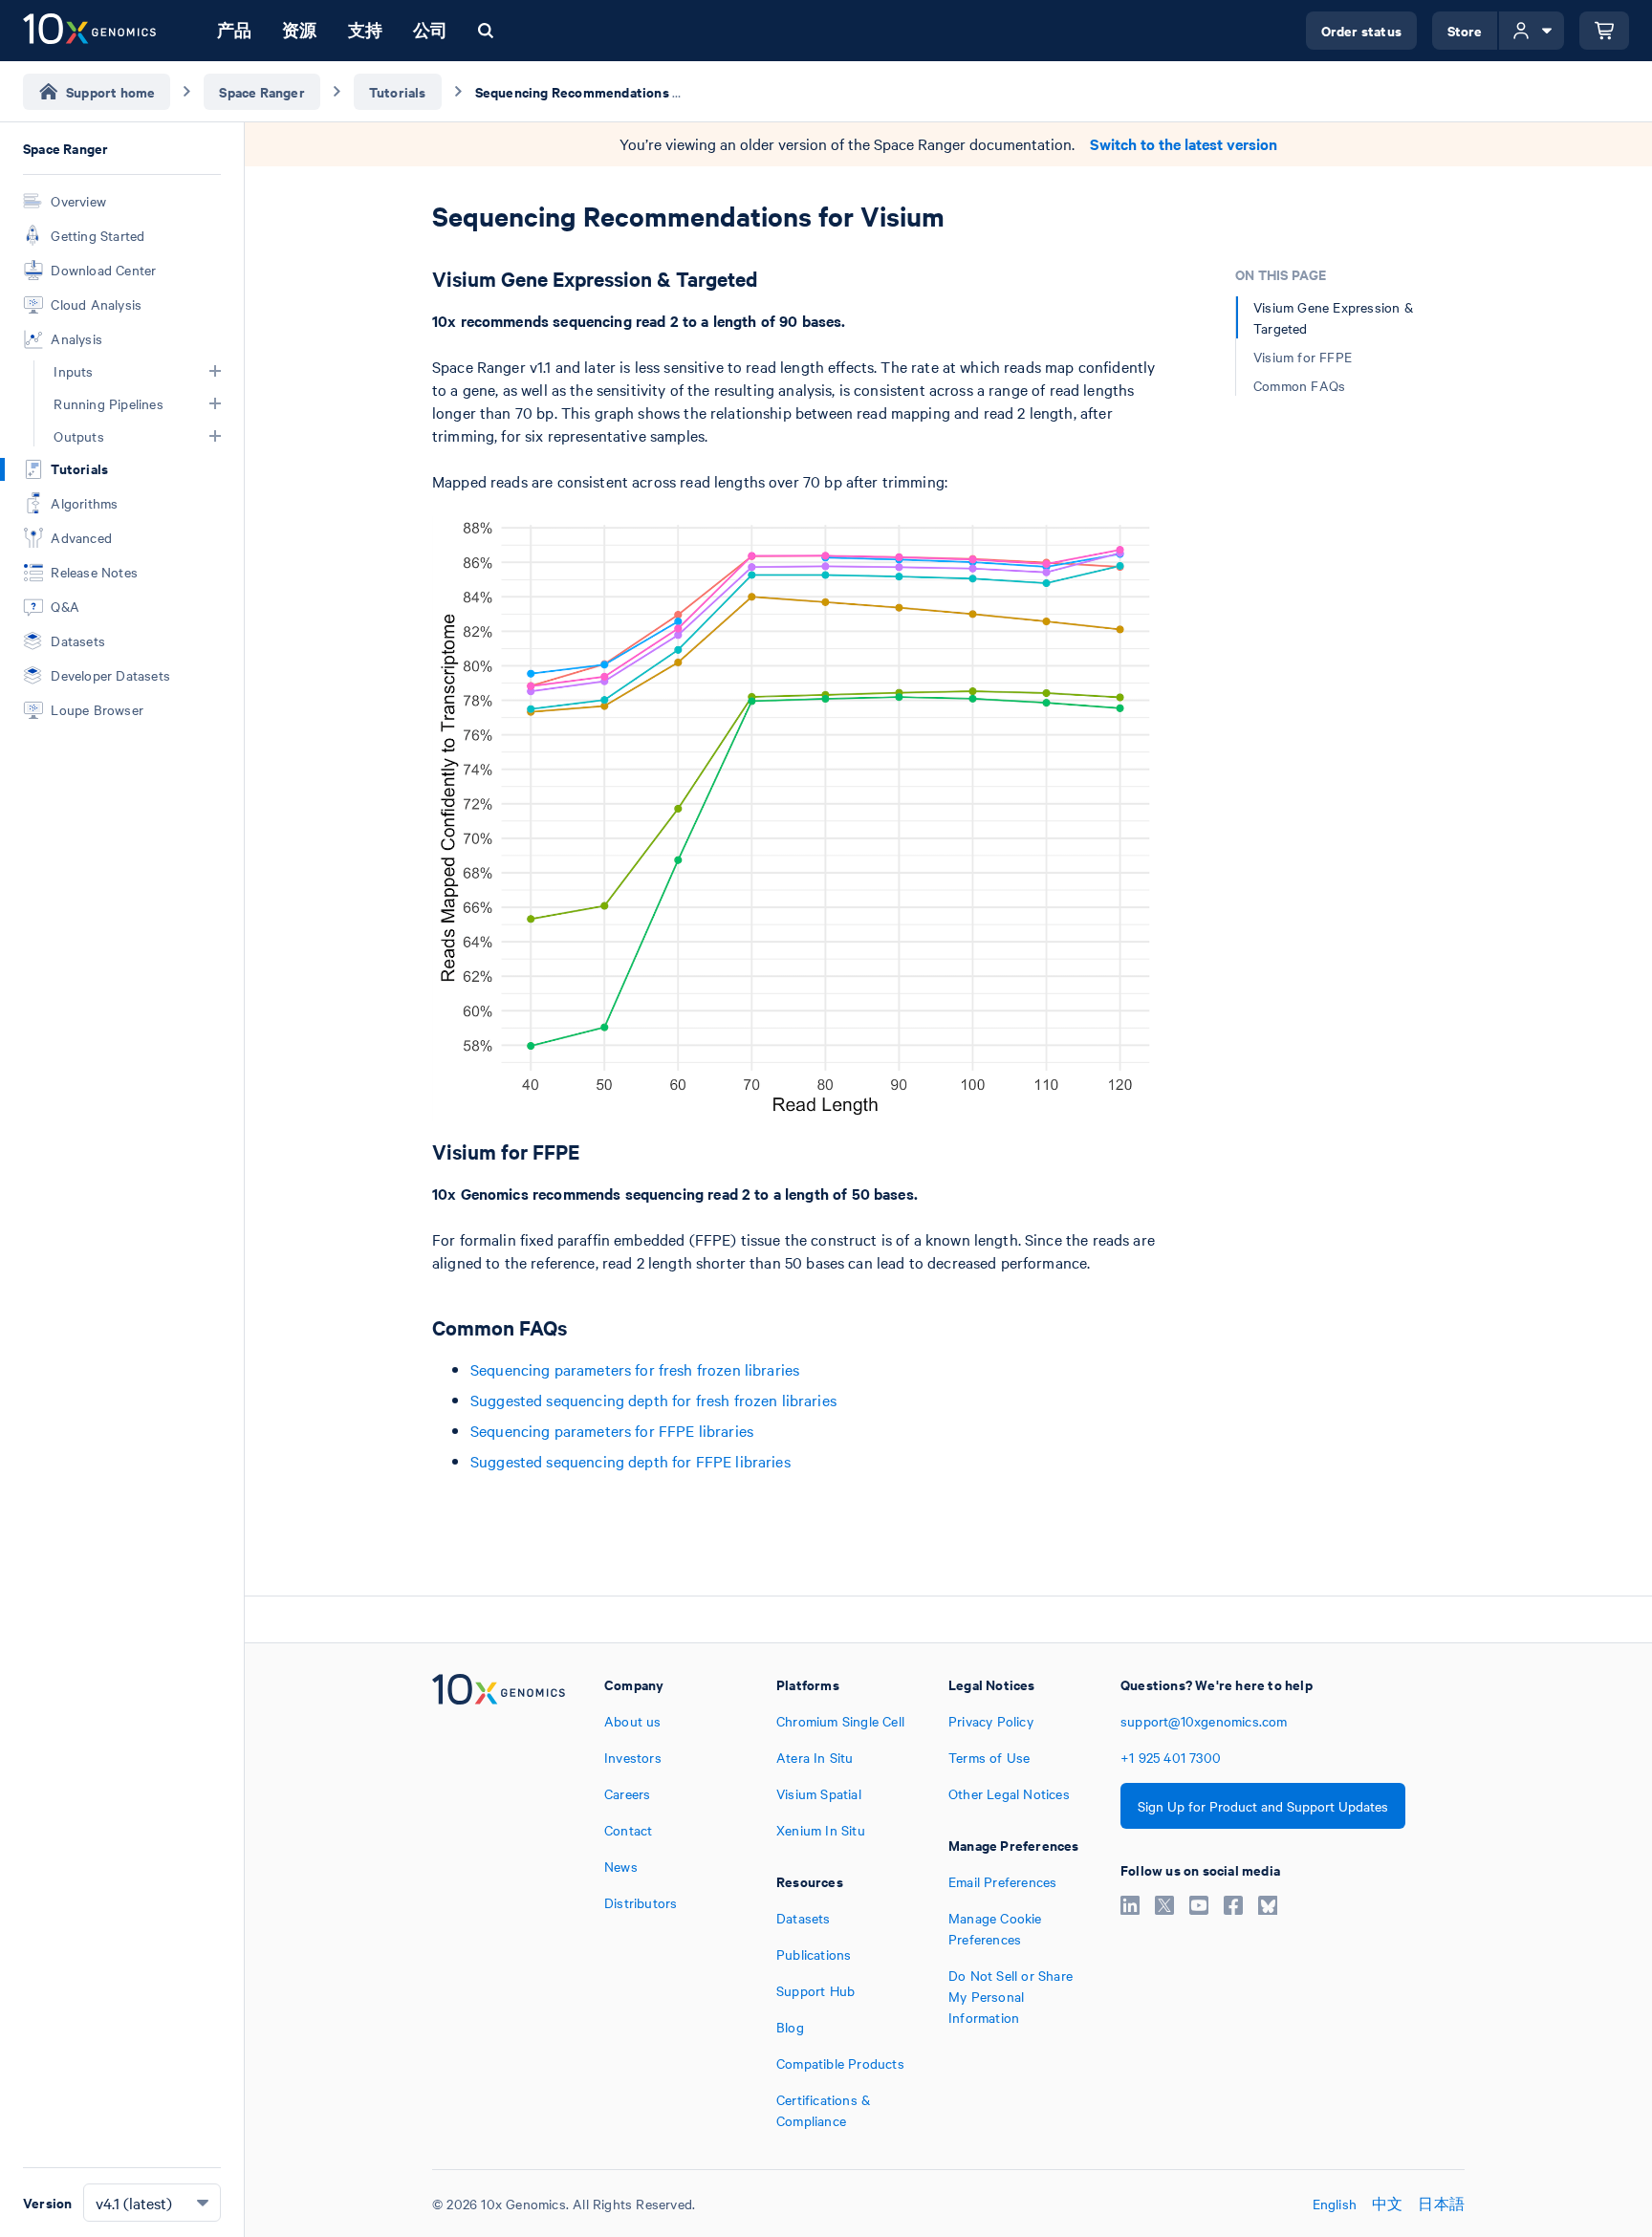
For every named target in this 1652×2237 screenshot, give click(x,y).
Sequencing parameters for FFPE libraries (612, 1430)
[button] (215, 371)
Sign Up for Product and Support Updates (1263, 1806)
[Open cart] (1604, 31)
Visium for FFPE (1303, 357)
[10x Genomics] (499, 1902)
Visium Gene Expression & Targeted (1333, 317)
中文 (1387, 2204)
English (1335, 2204)
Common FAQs (1299, 385)
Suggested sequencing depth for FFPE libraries (630, 1461)
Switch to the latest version (1184, 144)
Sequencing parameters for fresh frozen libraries (635, 1369)
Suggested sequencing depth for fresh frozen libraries (653, 1400)
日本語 (1441, 2204)
